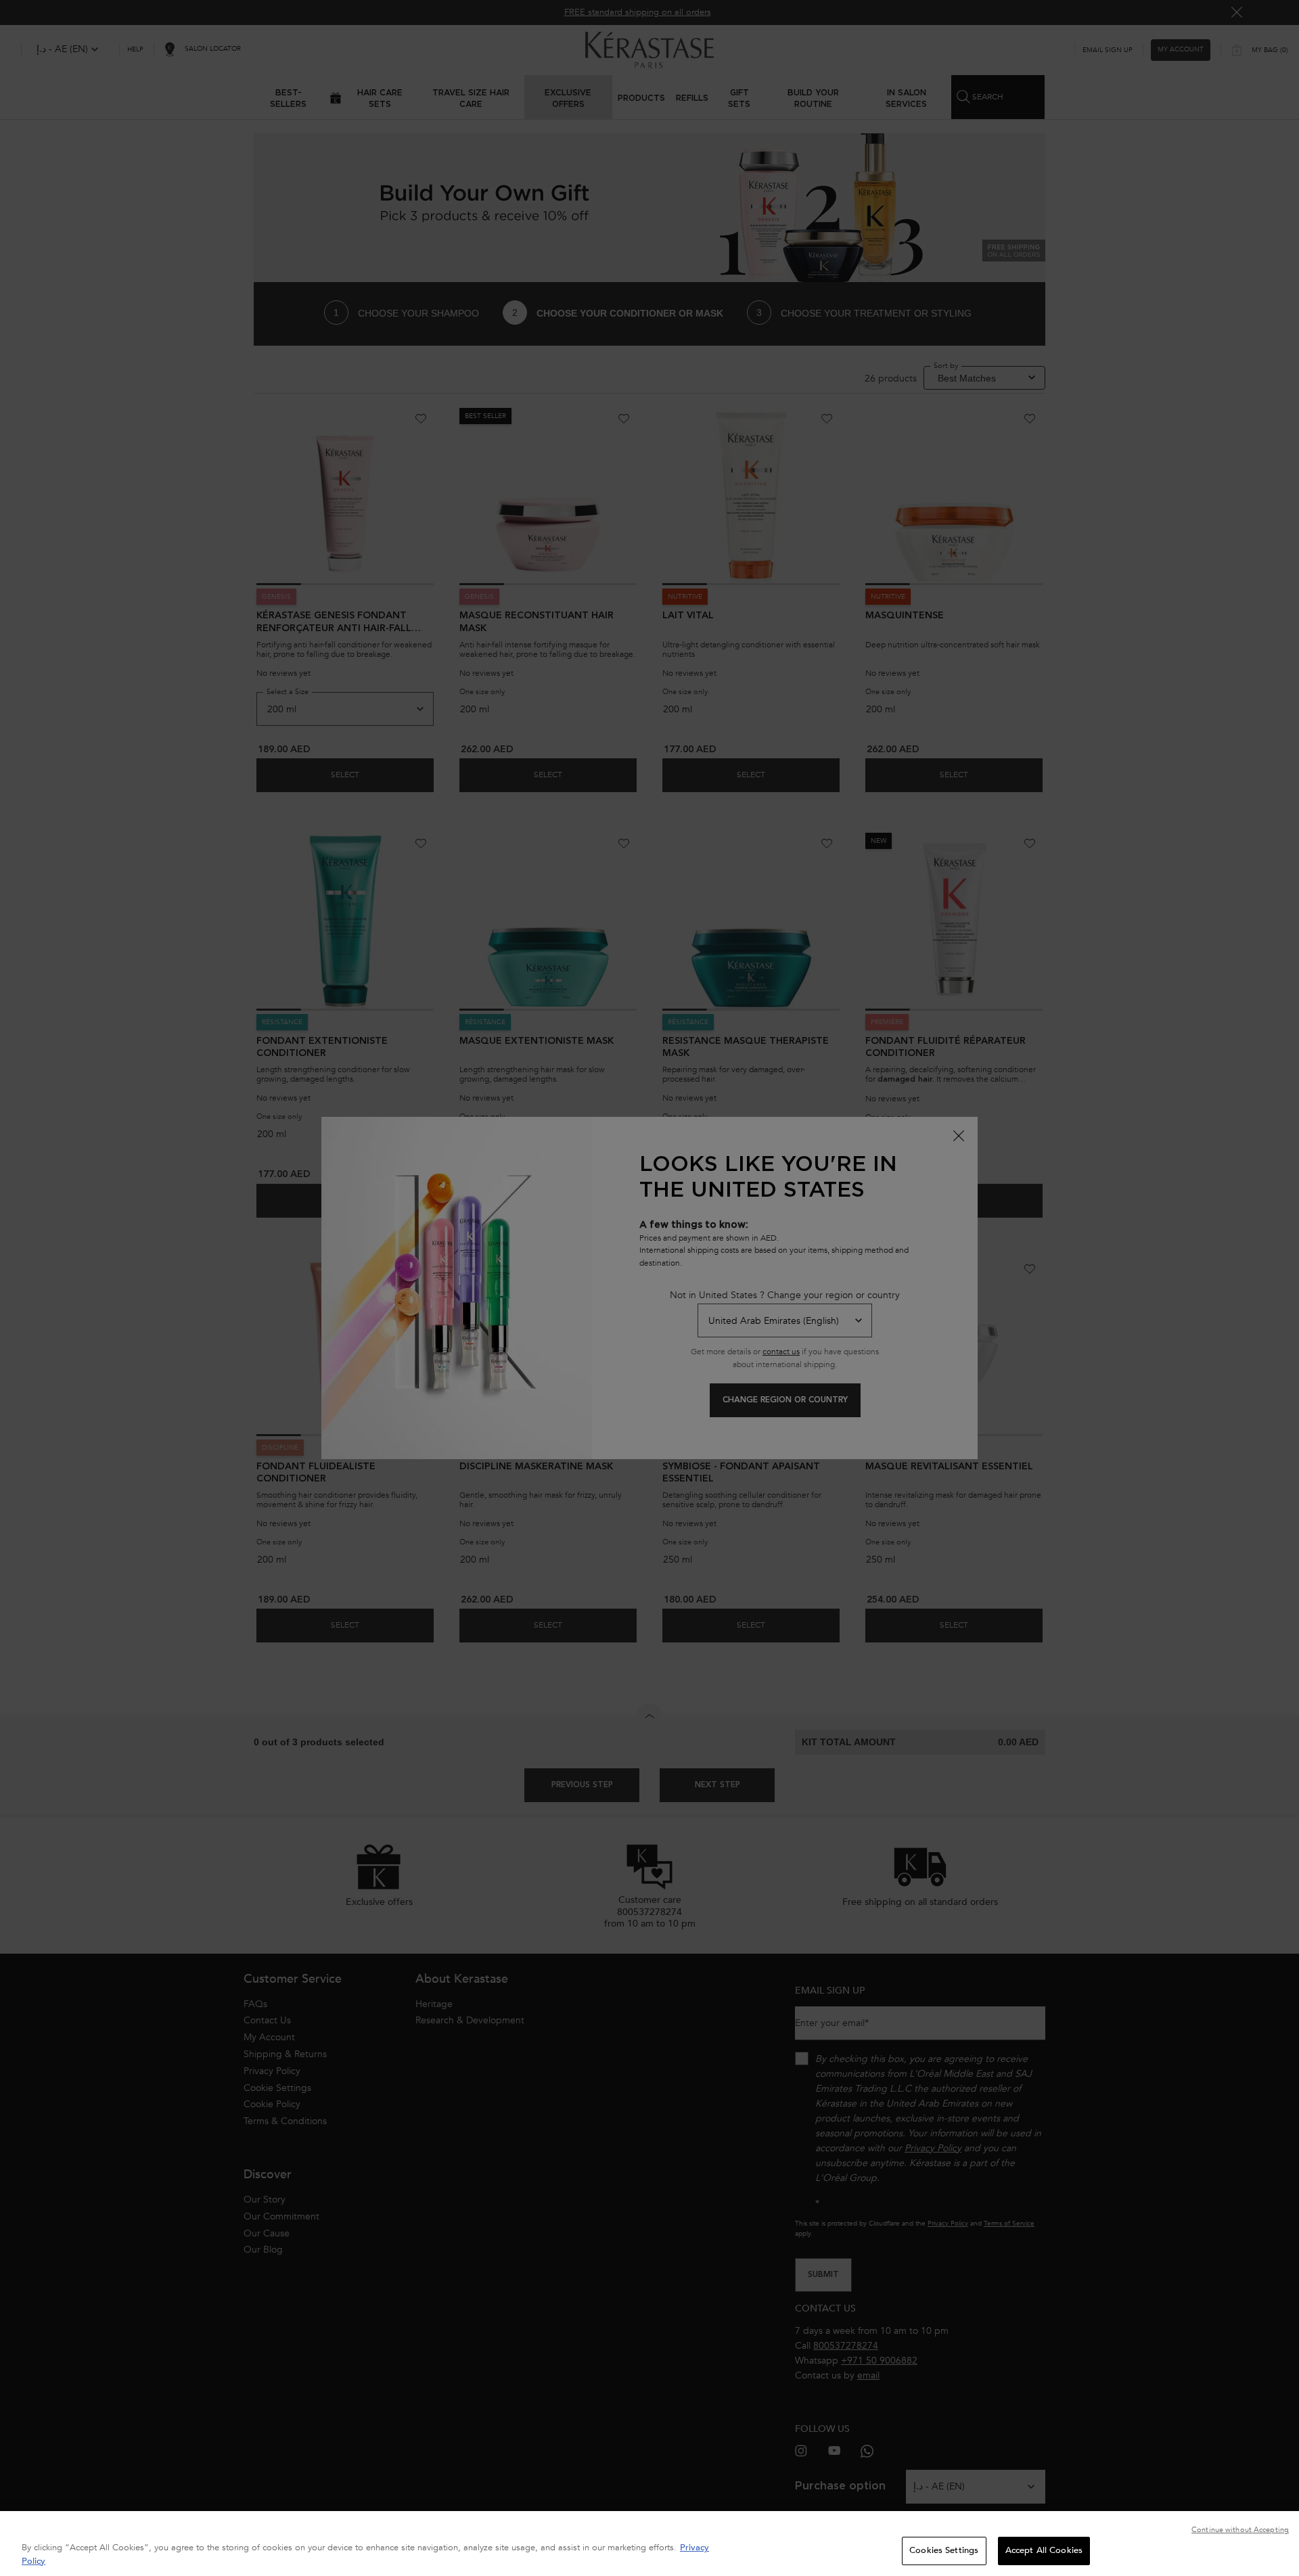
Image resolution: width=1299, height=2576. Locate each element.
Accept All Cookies (1044, 2550)
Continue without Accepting (1240, 2530)
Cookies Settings (944, 2550)
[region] (649, 2544)
